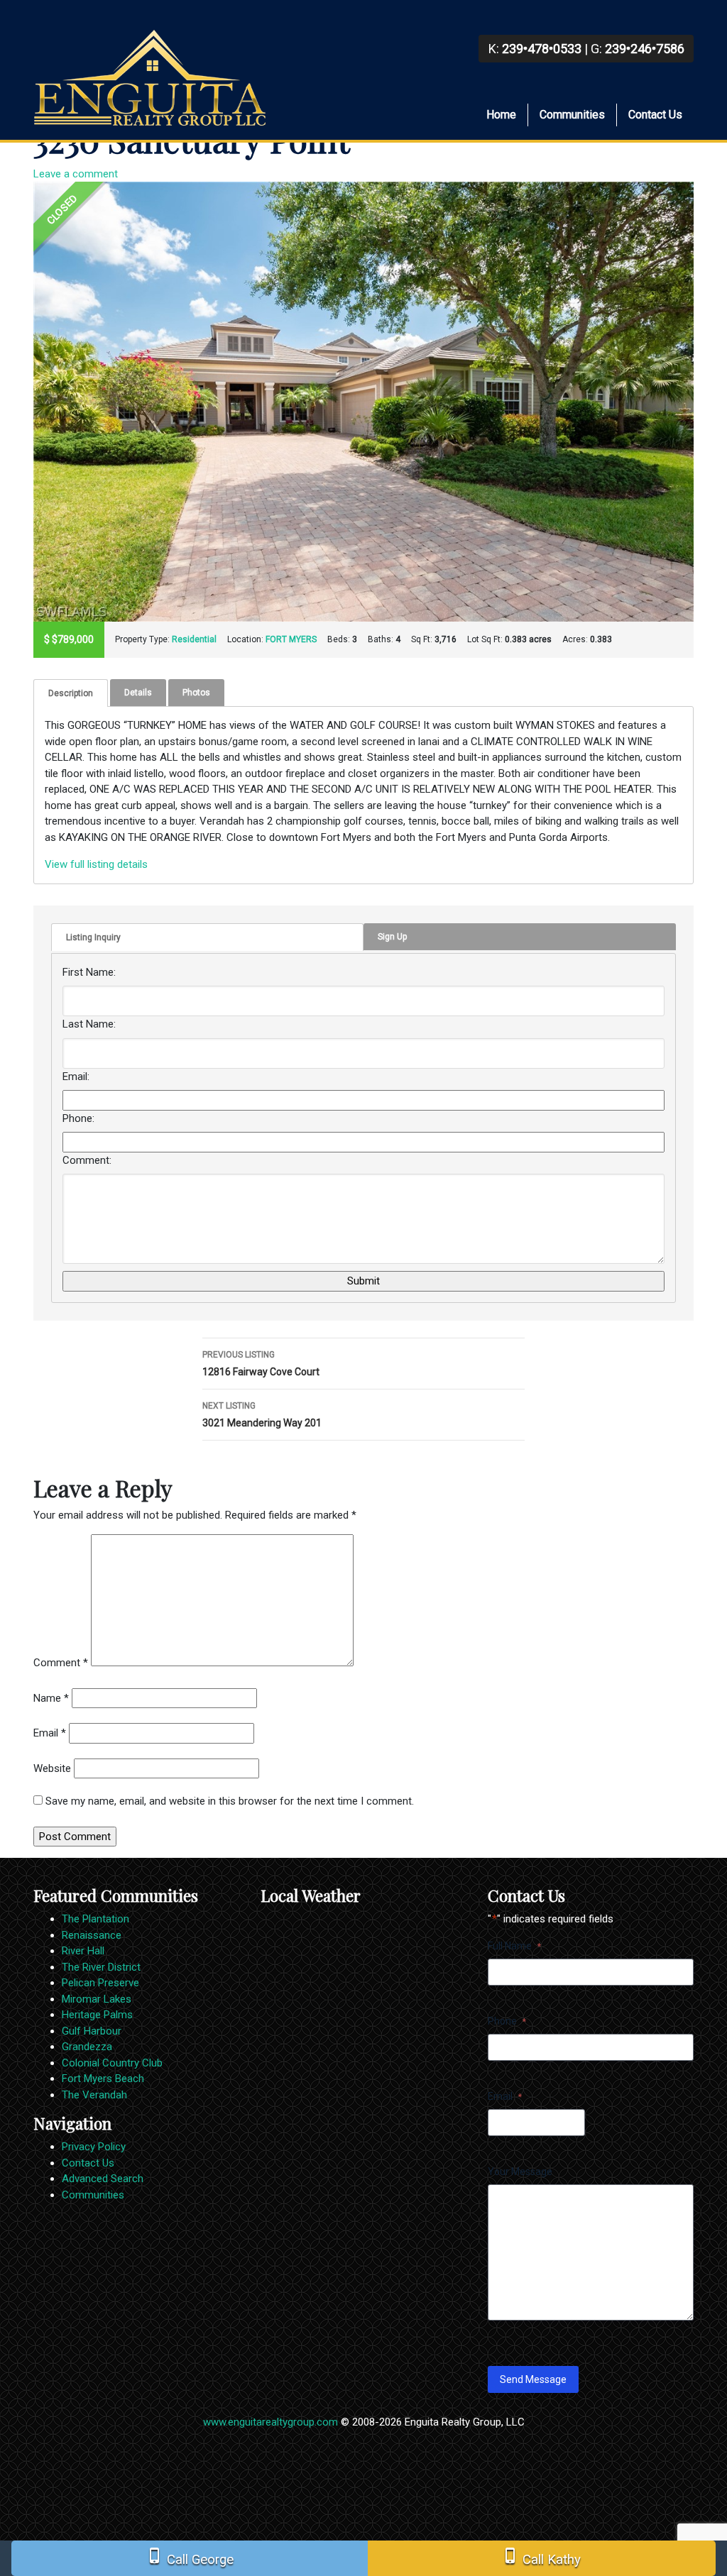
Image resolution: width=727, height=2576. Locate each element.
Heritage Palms (97, 2015)
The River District (101, 1967)
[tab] (71, 693)
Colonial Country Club (112, 2063)
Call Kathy (541, 2557)
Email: (76, 1077)
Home (501, 115)
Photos (196, 693)
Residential (194, 639)
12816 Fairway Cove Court (261, 1364)
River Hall (83, 1951)
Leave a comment (76, 174)
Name (51, 1698)
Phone (507, 2021)
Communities (572, 115)
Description (71, 693)
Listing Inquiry (93, 937)
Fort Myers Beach (103, 2079)
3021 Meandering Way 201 (262, 1415)
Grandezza (87, 2047)
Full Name (514, 1946)
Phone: (78, 1118)
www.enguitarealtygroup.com (270, 2422)
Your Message (520, 2172)
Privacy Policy (94, 2147)
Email (50, 1733)
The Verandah (94, 2095)
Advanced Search (103, 2179)
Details (138, 693)
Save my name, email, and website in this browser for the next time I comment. (230, 1801)
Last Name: (89, 1024)
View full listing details (96, 864)
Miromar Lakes (97, 1999)
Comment (61, 1663)
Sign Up (392, 937)
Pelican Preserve (100, 1983)
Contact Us (655, 115)
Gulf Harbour (92, 2031)
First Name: (89, 972)
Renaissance (92, 1935)
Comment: (87, 1160)
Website (52, 1768)
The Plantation (95, 1919)
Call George (190, 2557)
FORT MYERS (291, 639)
